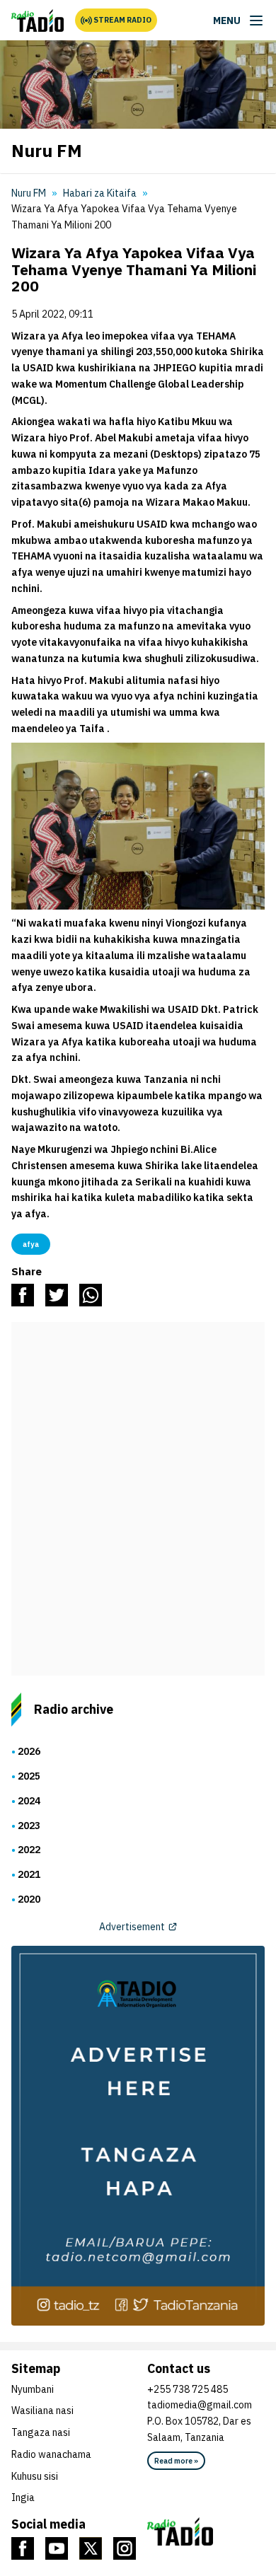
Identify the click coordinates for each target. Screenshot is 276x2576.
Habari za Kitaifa (100, 193)
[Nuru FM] (38, 21)
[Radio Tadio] (206, 2531)
